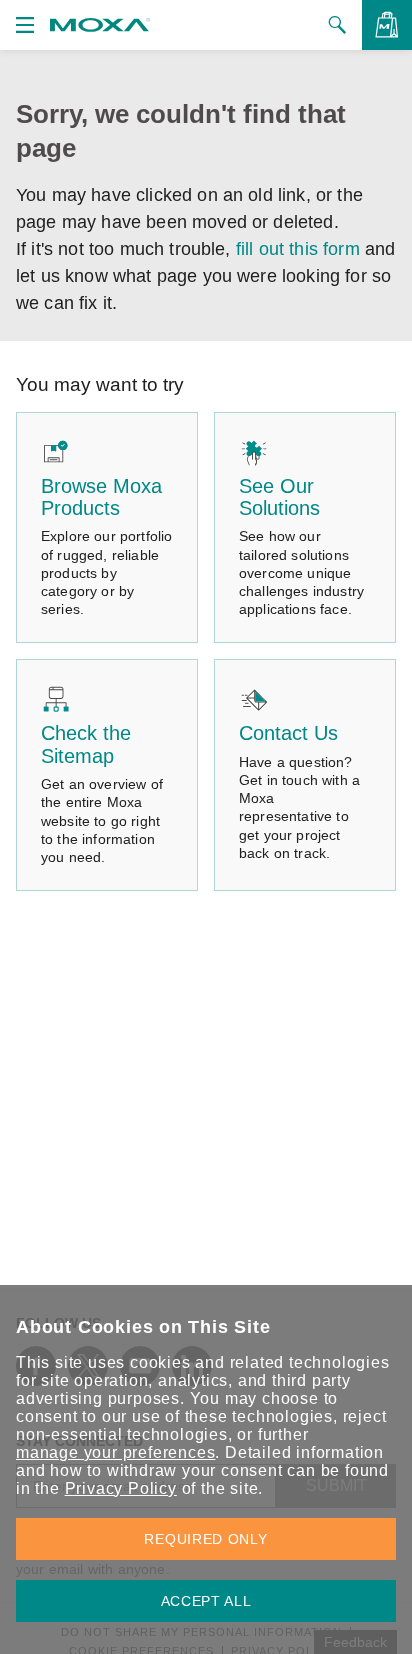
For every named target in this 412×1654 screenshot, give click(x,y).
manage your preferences (115, 1452)
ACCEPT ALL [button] (206, 1601)
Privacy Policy (121, 1488)
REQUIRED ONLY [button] (205, 1539)
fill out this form (298, 249)
